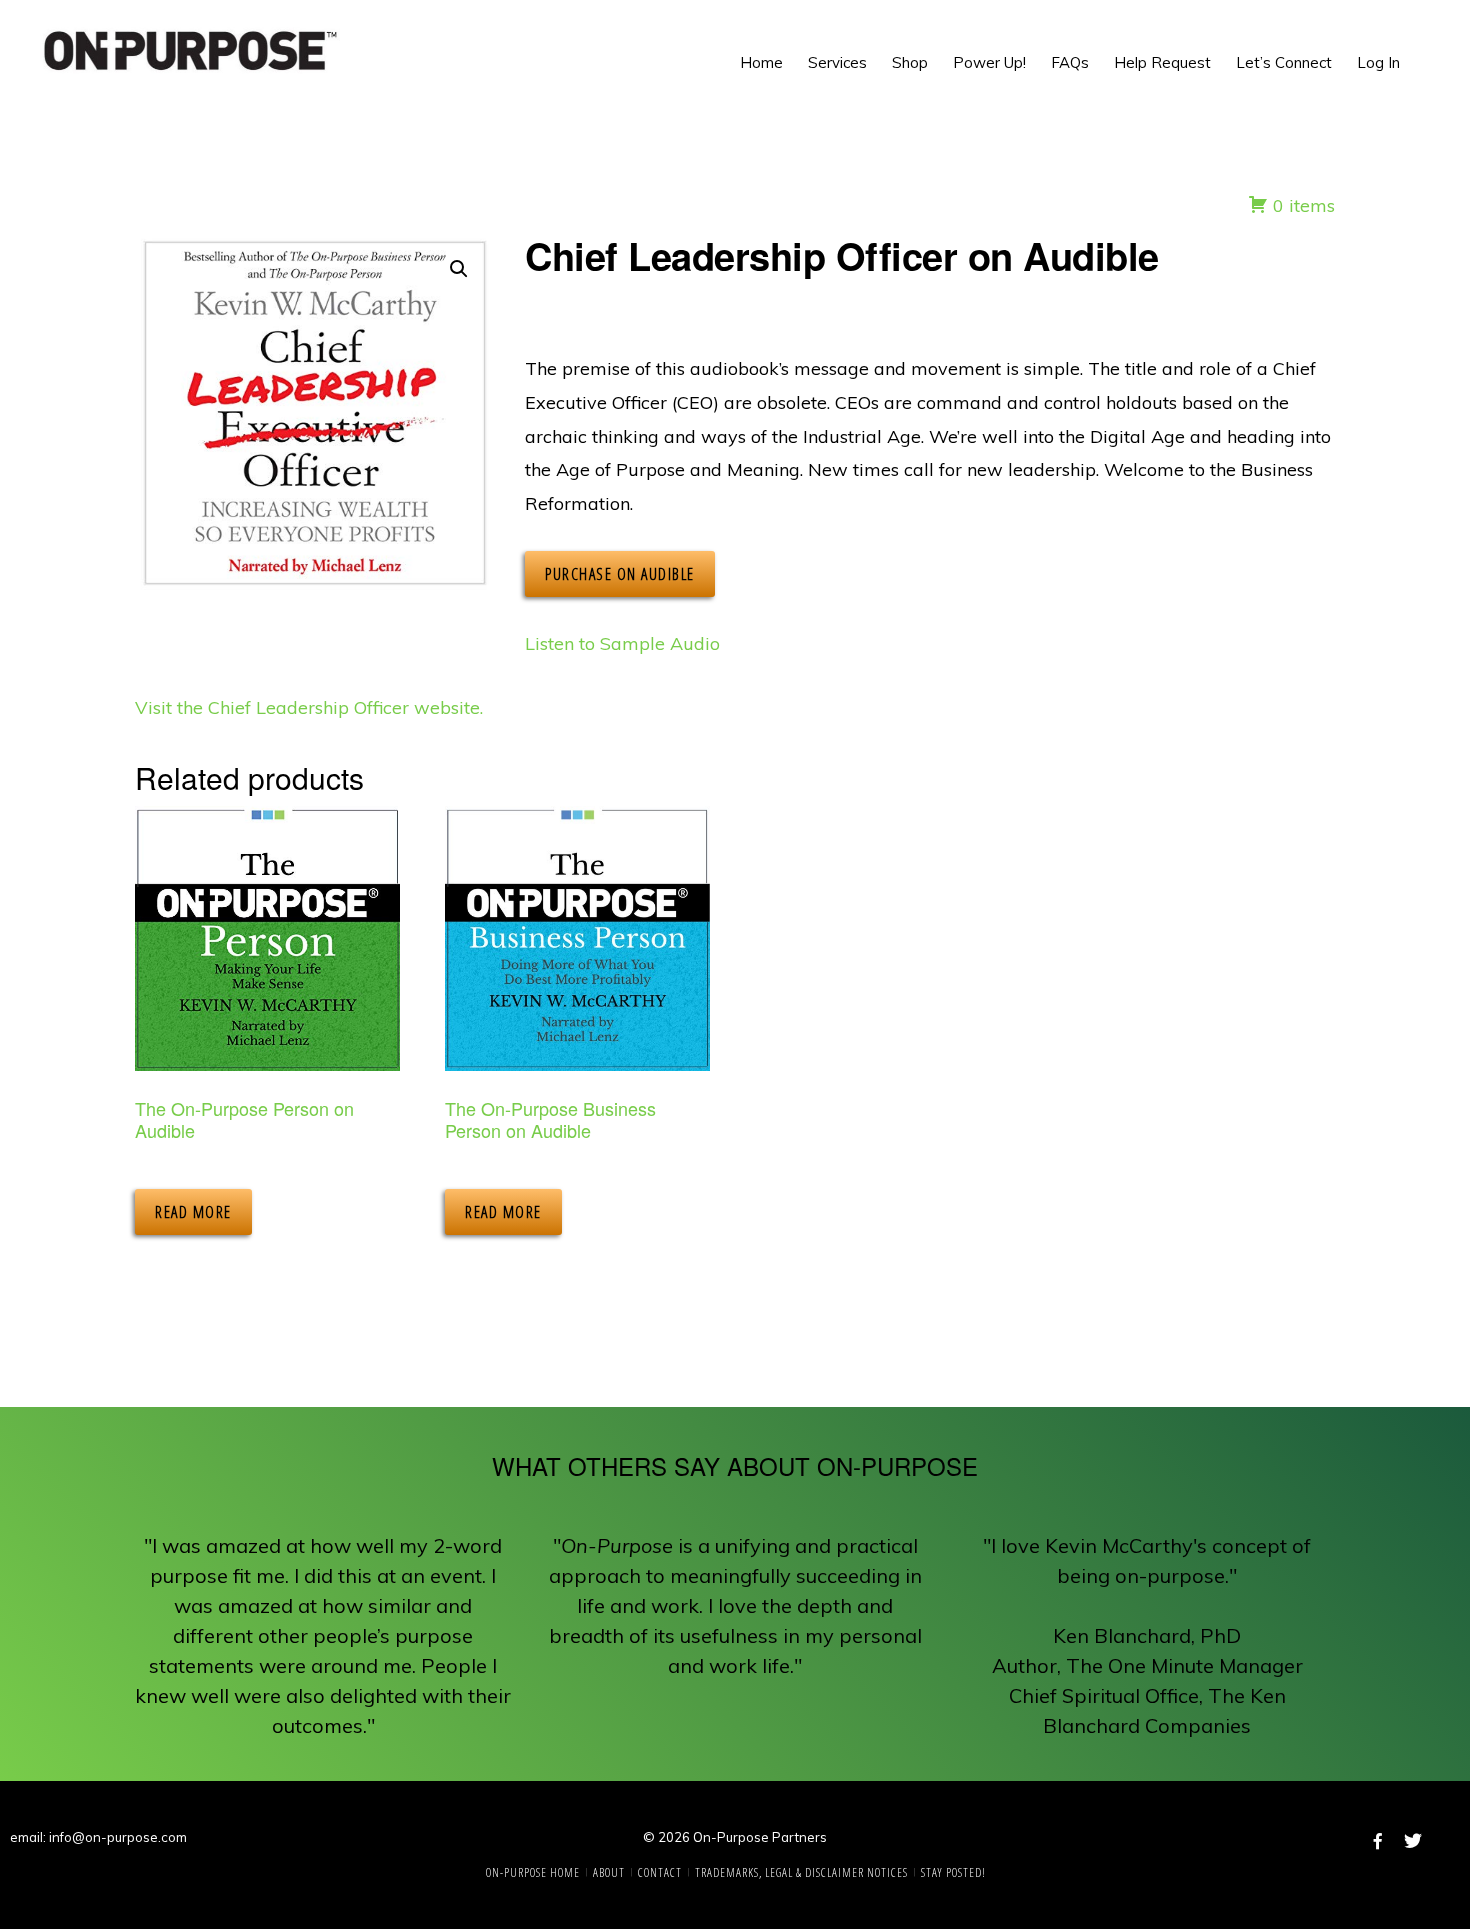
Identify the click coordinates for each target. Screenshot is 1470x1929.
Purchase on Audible (620, 574)
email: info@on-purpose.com (98, 1837)
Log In (1378, 62)
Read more (193, 1212)
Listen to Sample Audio (622, 643)
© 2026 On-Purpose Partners (735, 1837)
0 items (1301, 205)
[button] (1420, 40)
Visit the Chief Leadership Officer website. (309, 707)
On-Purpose (190, 50)
